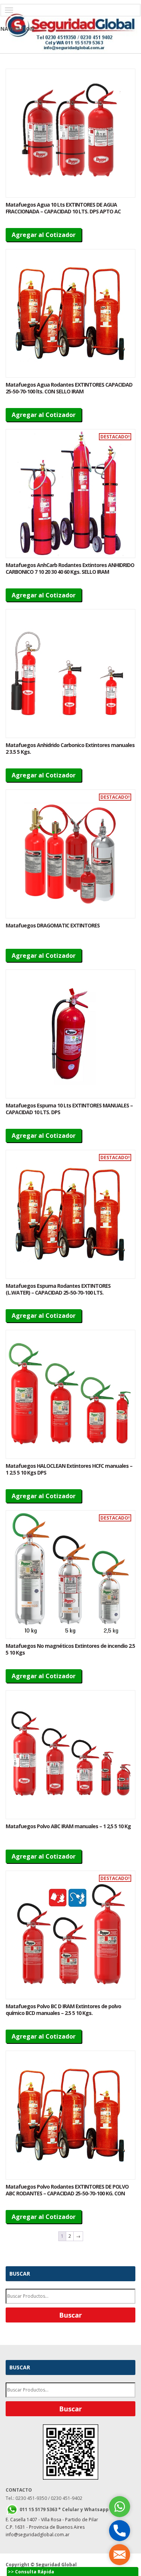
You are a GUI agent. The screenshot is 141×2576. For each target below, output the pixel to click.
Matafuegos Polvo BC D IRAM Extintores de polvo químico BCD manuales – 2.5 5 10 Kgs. (63, 2010)
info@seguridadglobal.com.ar (38, 2535)
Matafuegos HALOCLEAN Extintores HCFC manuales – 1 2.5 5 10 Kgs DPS (69, 1469)
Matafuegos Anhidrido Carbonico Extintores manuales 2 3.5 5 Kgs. (70, 748)
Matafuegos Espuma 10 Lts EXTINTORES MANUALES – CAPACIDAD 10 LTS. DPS (69, 1109)
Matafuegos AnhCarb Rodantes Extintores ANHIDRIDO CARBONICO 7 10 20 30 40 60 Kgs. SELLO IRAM (70, 568)
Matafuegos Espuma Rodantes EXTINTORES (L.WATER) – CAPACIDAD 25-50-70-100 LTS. (58, 1289)
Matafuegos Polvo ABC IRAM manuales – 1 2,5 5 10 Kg (68, 1826)
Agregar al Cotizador (44, 235)
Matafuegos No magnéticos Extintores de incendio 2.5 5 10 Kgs (70, 1649)
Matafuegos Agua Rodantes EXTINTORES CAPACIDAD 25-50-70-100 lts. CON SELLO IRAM (69, 388)
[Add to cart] (70, 133)
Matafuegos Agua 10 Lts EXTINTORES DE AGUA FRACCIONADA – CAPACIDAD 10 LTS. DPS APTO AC (63, 208)
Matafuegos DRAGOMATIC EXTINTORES (53, 925)
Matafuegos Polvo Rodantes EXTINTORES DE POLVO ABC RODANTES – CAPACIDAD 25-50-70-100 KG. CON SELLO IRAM (67, 2193)
